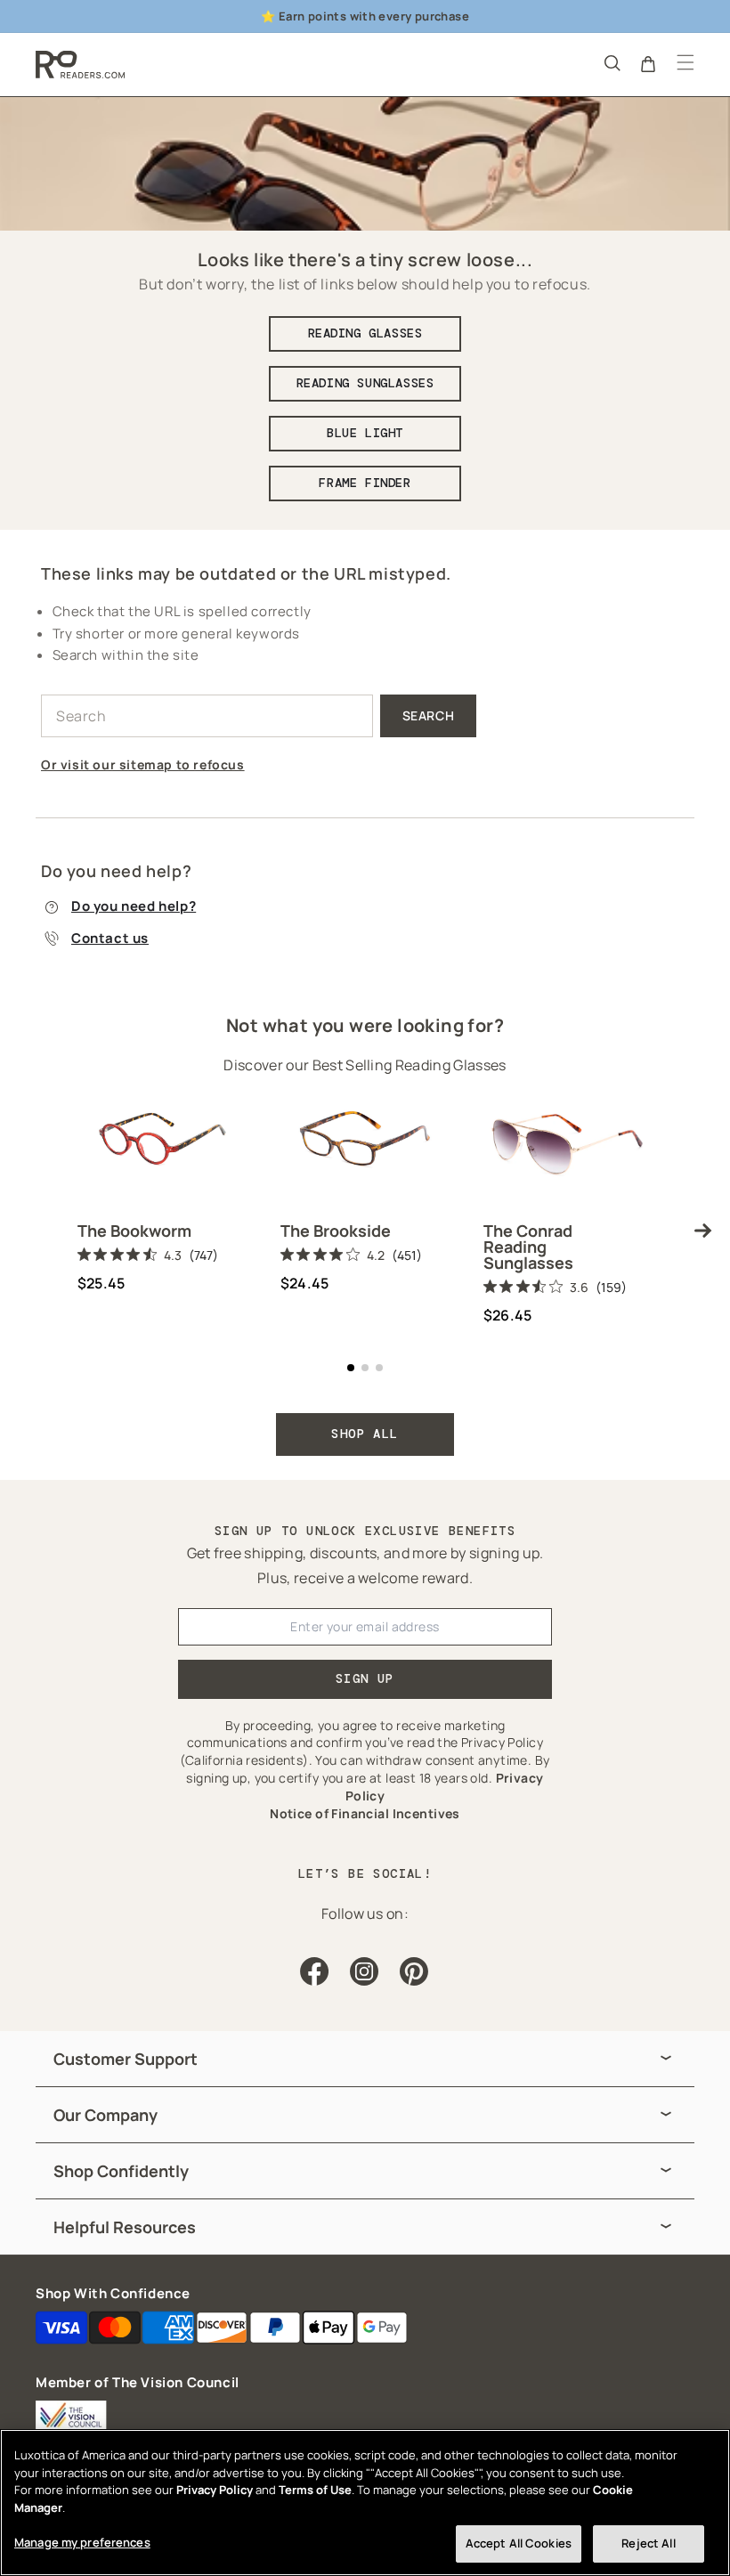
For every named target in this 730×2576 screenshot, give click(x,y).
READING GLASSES (365, 333)
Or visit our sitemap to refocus (143, 764)
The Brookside (336, 1231)
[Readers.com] (80, 65)
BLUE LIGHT (365, 433)
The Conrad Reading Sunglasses (528, 1247)
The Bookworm (134, 1231)
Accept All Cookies (519, 2543)
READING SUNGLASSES (365, 383)
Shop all (365, 1434)
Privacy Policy (215, 2490)
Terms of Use (315, 2490)
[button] (611, 62)
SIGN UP (365, 1678)
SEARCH (429, 715)
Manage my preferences (82, 2542)
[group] (365, 2059)
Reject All (648, 2543)
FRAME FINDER (365, 483)
